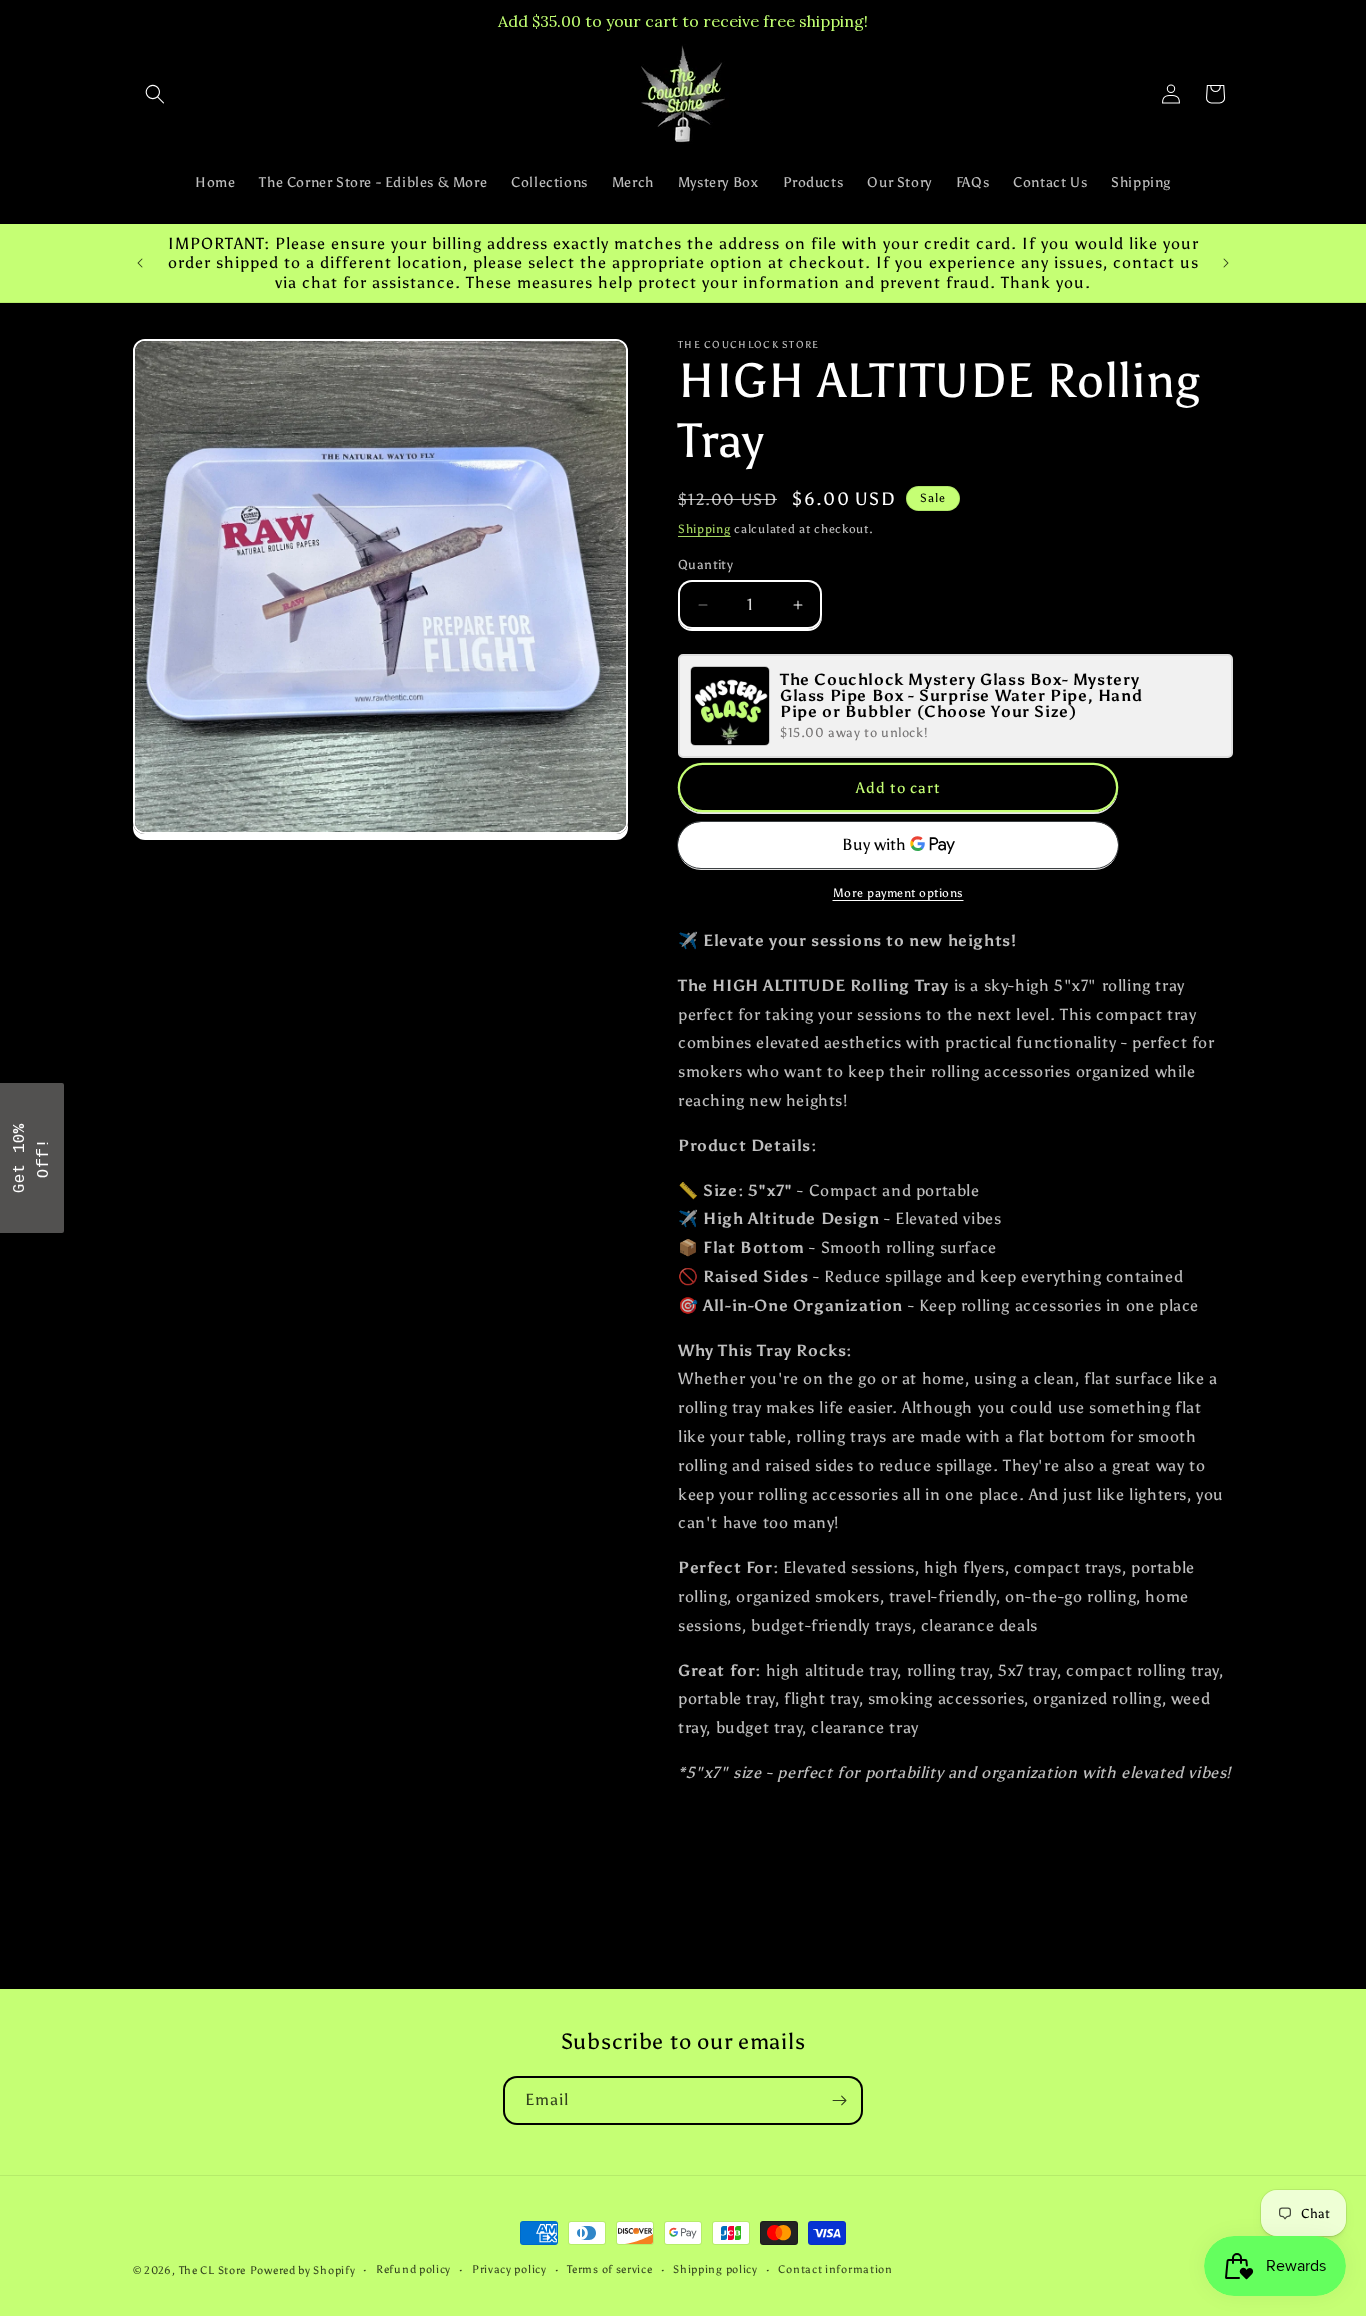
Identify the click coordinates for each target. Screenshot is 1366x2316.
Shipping (704, 529)
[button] (155, 94)
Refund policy (413, 2269)
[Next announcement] (1226, 263)
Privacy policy (509, 2269)
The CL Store (212, 2270)
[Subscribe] (839, 2100)
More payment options (898, 893)
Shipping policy (715, 2269)
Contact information (835, 2269)
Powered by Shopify (303, 2270)
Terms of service (609, 2269)
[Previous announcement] (140, 263)
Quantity (705, 564)
